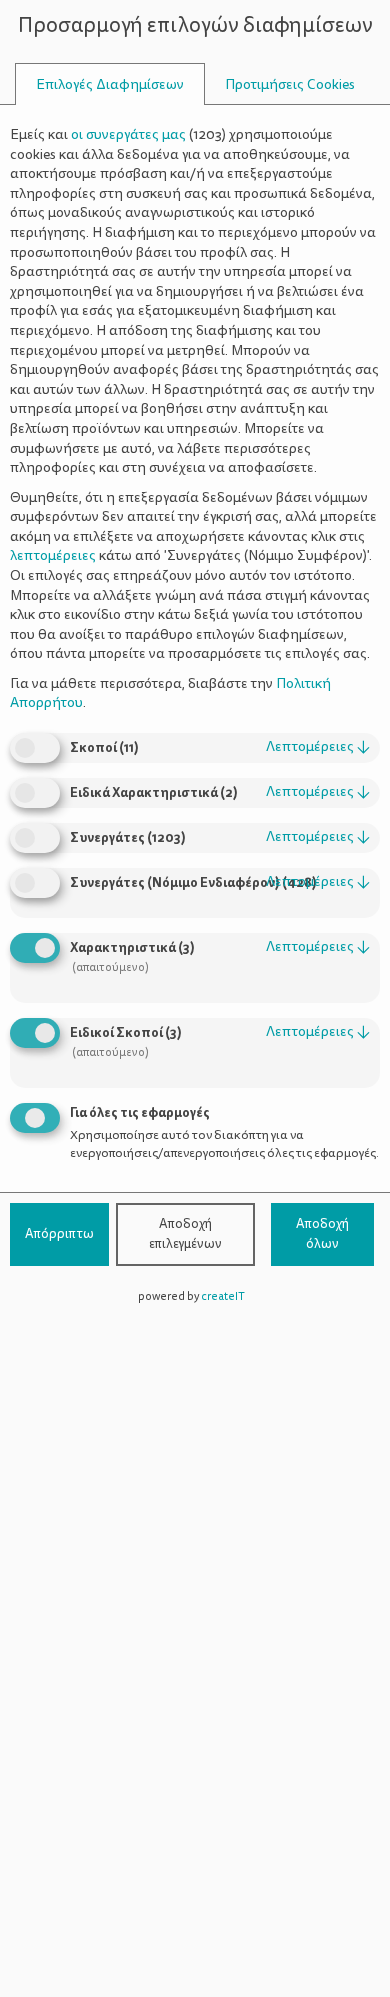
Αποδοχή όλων (322, 1234)
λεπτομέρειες (318, 746)
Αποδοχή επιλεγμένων (185, 1234)
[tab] (110, 84)
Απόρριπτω (59, 1234)
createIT (223, 1296)
